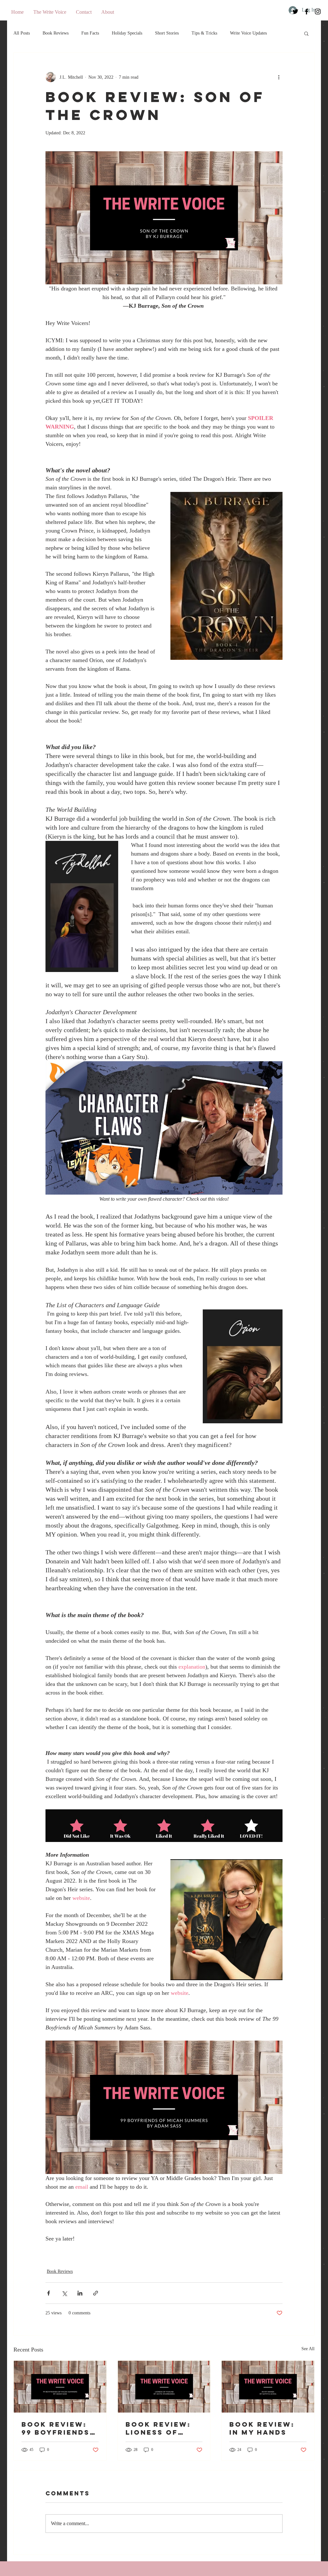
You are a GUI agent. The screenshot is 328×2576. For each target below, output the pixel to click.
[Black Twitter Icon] (295, 12)
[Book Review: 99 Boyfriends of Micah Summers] (60, 2387)
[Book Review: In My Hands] (268, 2387)
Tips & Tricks (204, 33)
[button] (306, 33)
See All (308, 2349)
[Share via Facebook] (49, 2293)
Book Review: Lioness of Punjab (158, 2428)
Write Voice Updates (248, 33)
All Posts (22, 33)
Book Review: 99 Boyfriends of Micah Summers (56, 2428)
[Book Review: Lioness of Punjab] (164, 2387)
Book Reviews (56, 33)
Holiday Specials (127, 33)
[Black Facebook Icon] (307, 12)
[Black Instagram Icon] (318, 12)
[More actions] (279, 77)
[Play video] (164, 1128)
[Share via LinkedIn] (80, 2293)
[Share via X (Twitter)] (64, 2293)
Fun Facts (90, 33)
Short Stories (167, 33)
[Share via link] (96, 2293)
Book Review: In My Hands (262, 2428)
